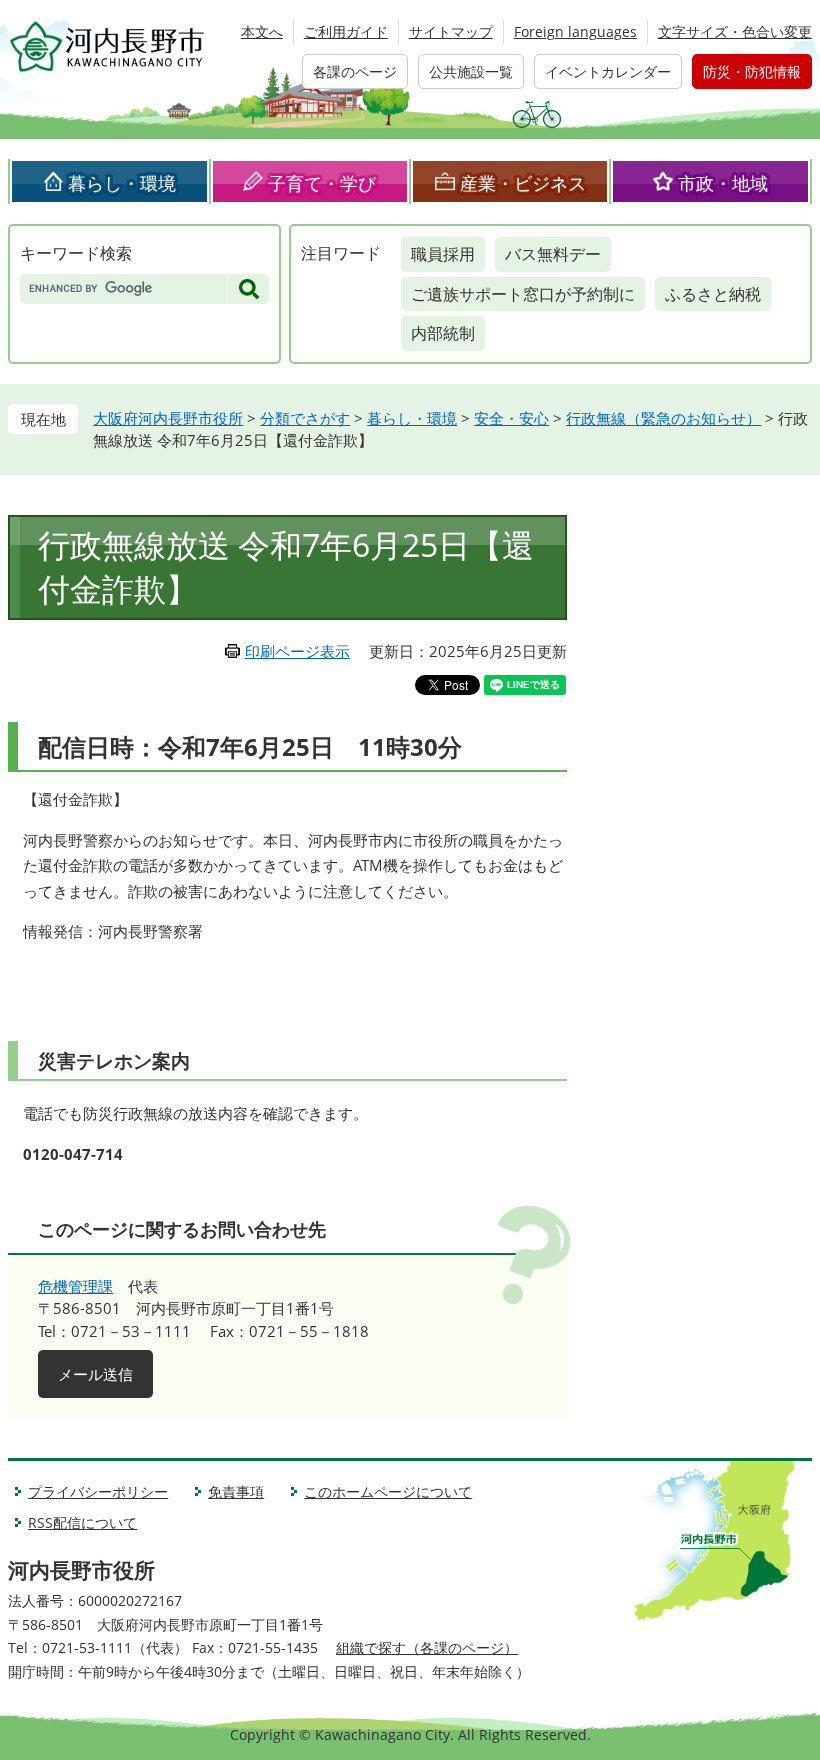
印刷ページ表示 (297, 651)
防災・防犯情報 (752, 71)
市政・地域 (723, 183)
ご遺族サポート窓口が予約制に (523, 294)
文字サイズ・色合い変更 (735, 31)
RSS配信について (82, 1522)
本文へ (262, 31)
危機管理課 (75, 1286)
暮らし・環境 (122, 183)
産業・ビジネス (523, 183)
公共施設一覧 (471, 71)
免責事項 (236, 1491)
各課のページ (355, 71)
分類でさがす (305, 418)
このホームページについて (388, 1491)
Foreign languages (575, 31)
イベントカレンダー (608, 71)
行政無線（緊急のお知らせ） (663, 418)
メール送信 (95, 1374)
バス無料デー (553, 254)
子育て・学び (322, 183)
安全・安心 (511, 418)
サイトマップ (451, 31)
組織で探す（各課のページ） (427, 1647)
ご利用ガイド (346, 31)
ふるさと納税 (713, 294)
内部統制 (443, 333)
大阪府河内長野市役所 (168, 418)
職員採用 (443, 254)
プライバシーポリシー (98, 1491)
